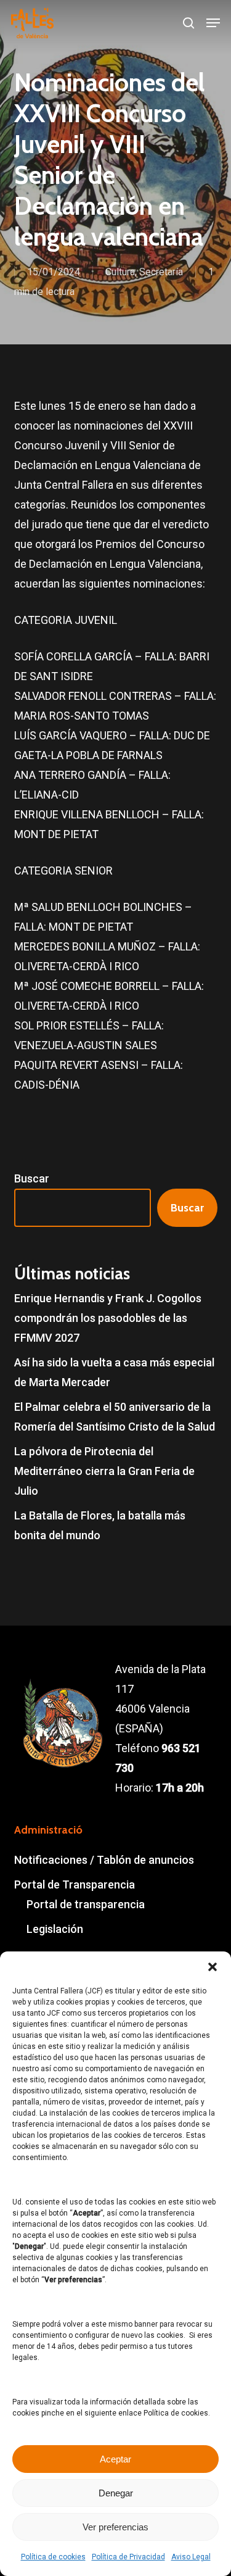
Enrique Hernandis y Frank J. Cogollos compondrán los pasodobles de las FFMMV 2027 (108, 1318)
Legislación (55, 1929)
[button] (213, 1967)
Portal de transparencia (86, 1904)
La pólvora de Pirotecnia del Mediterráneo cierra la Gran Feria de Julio (104, 1471)
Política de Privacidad (128, 2557)
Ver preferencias (115, 2527)
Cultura (120, 272)
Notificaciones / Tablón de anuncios (104, 1860)
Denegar (116, 2493)
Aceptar (115, 2459)
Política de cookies (53, 2557)
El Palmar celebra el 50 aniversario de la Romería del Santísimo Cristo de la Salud (115, 1417)
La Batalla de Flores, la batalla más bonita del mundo (100, 1525)
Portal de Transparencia (75, 1884)
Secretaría (161, 272)
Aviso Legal (191, 2557)
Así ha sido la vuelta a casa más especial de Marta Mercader (114, 1372)
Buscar (32, 1178)
